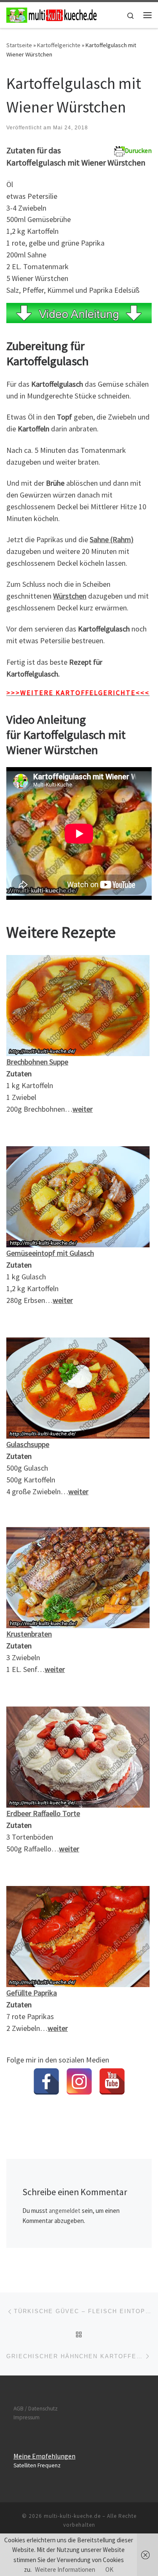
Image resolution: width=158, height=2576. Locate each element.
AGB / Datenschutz (36, 2409)
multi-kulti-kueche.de (72, 2516)
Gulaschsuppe (28, 1444)
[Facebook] (46, 2081)
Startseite (19, 45)
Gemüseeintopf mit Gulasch (50, 1253)
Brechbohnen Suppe (37, 1062)
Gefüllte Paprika (32, 1993)
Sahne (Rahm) (112, 539)
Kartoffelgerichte (59, 45)
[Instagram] (79, 2081)
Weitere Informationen (65, 2569)
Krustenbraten (29, 1634)
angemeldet (65, 2211)
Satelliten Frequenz (37, 2465)
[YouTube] (112, 2081)
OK (109, 2569)
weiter (83, 1109)
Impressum (27, 2417)
